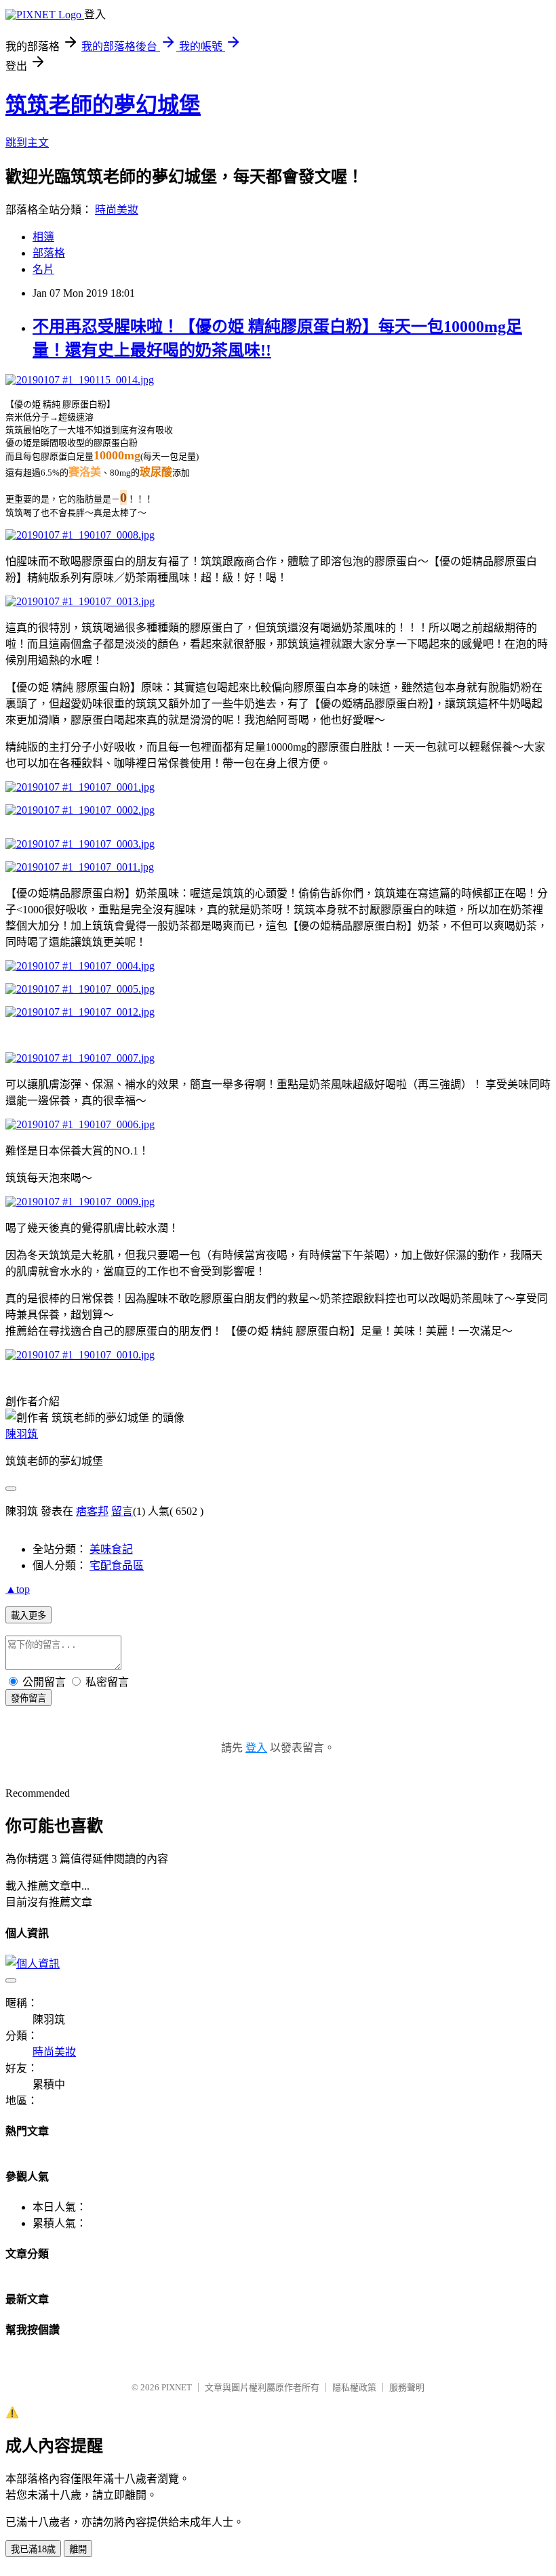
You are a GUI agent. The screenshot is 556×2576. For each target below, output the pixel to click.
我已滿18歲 (33, 2549)
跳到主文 (27, 143)
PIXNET (177, 2387)
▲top (18, 1589)
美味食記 (111, 1549)
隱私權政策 (354, 2387)
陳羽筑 (22, 1434)
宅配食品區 (117, 1565)
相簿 (43, 237)
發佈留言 (28, 1698)
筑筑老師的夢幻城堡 (103, 105)
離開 (78, 2549)
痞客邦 (92, 1511)
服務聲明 (407, 2387)
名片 (43, 269)
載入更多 (28, 1616)
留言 (122, 1511)
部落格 (49, 253)
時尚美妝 (117, 210)
